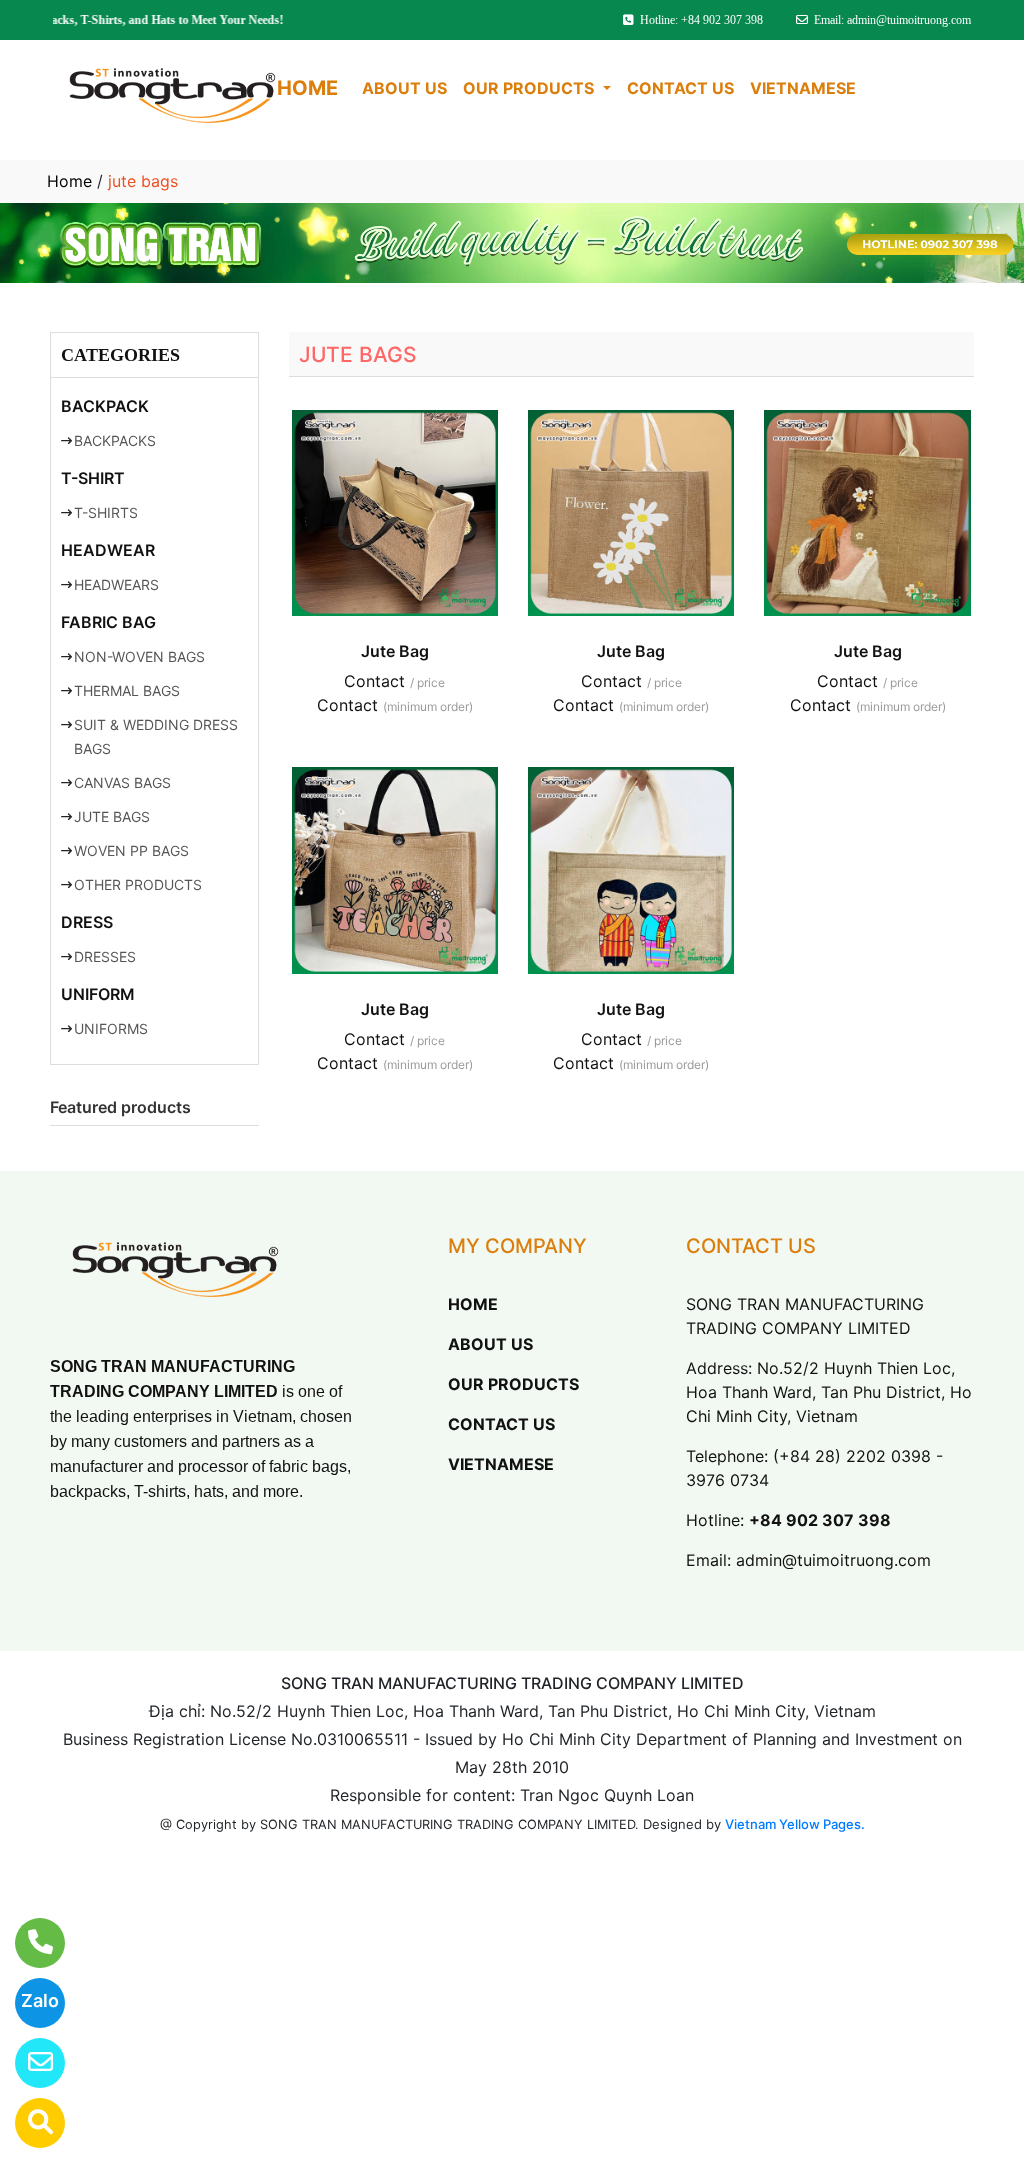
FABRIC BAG (108, 622)
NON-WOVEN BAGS (139, 656)
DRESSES (105, 956)
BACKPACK (105, 406)
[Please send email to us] (27, 2063)
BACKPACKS (115, 440)
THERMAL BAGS (127, 690)
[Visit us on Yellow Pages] (27, 2123)
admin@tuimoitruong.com (833, 1560)
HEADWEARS (116, 584)
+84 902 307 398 (820, 1520)
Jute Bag (395, 651)
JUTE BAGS (112, 816)
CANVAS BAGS (122, 782)
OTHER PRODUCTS (138, 884)
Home (69, 181)
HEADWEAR (108, 550)
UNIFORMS (111, 1028)
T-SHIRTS (106, 512)
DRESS (87, 922)
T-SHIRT (93, 478)
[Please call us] (27, 1943)
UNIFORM (98, 994)
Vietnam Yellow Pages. (795, 1824)
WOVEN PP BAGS (131, 850)
